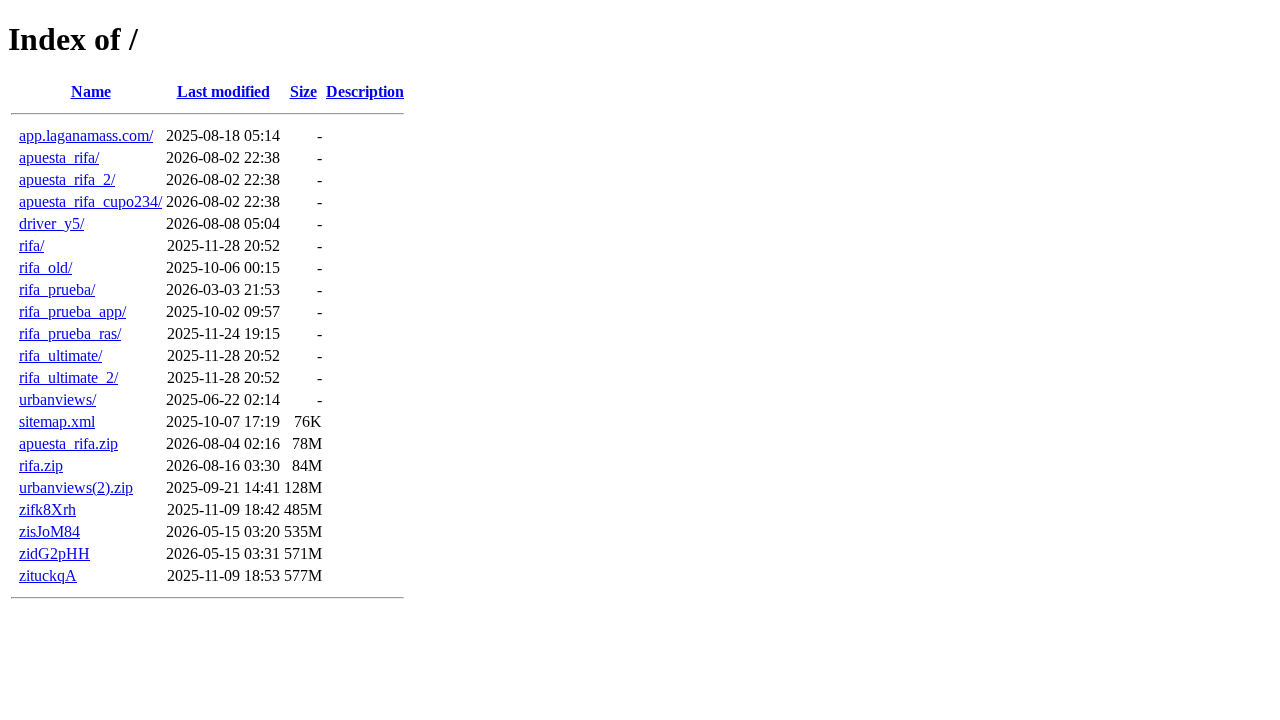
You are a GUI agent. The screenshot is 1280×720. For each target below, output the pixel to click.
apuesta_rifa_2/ (67, 179)
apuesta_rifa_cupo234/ (90, 201)
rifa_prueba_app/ (72, 311)
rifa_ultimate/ (60, 355)
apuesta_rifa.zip (68, 443)
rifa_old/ (45, 267)
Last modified (223, 91)
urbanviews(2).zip (76, 487)
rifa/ (31, 245)
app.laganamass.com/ (86, 135)
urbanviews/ (57, 399)
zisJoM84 (49, 531)
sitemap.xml (57, 421)
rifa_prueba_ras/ (70, 333)
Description (365, 91)
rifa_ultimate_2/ (68, 377)
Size (303, 91)
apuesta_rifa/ (59, 157)
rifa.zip (41, 465)
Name (91, 91)
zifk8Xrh (47, 509)
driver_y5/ (51, 223)
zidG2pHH (54, 553)
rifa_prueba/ (57, 289)
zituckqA (48, 575)
